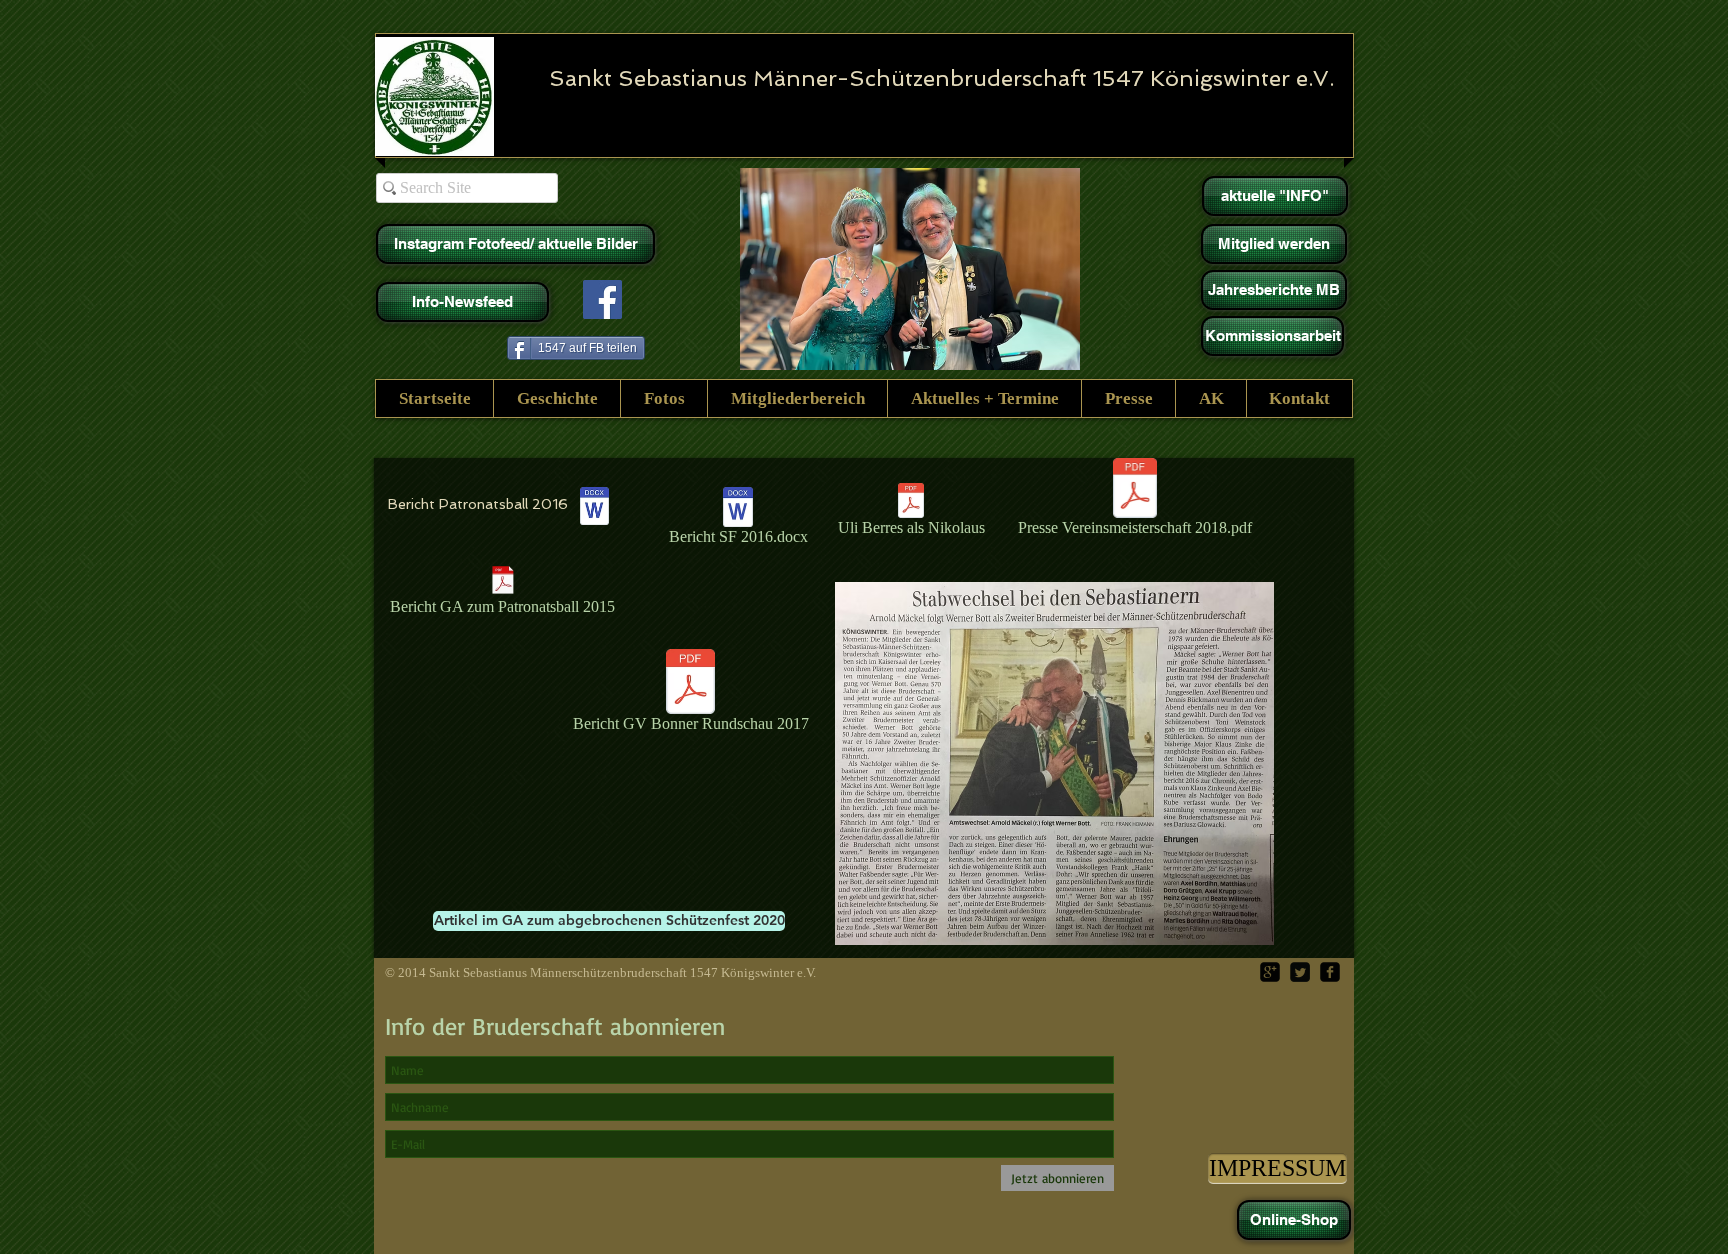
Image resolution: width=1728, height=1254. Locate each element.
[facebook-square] (1330, 972)
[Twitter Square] (1300, 972)
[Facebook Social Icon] (602, 299)
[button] (556, 398)
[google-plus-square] (1270, 972)
